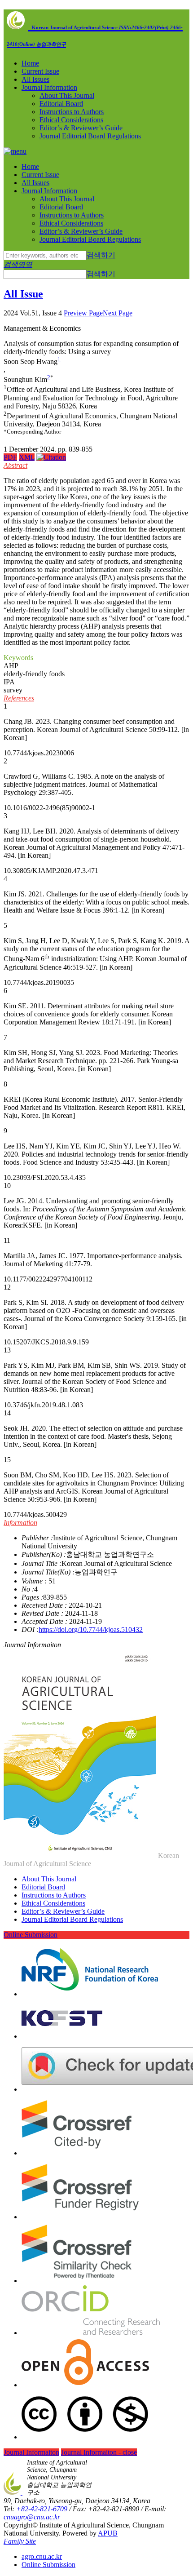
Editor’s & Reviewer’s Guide (81, 128)
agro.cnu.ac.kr (42, 2556)
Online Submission (31, 1935)
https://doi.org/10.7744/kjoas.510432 (91, 1629)
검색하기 (101, 255)
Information (20, 1523)
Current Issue (40, 71)
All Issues (35, 79)
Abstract (15, 465)
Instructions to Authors (72, 112)
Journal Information (49, 87)
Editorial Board (61, 104)
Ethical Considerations (71, 120)
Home (30, 63)
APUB (108, 2533)
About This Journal (67, 95)
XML (27, 457)
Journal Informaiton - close (99, 2452)
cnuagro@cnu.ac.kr (32, 2517)
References (19, 698)
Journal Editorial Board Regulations (90, 136)
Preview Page (83, 313)
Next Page (118, 313)
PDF (10, 457)
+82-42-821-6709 (42, 2509)
